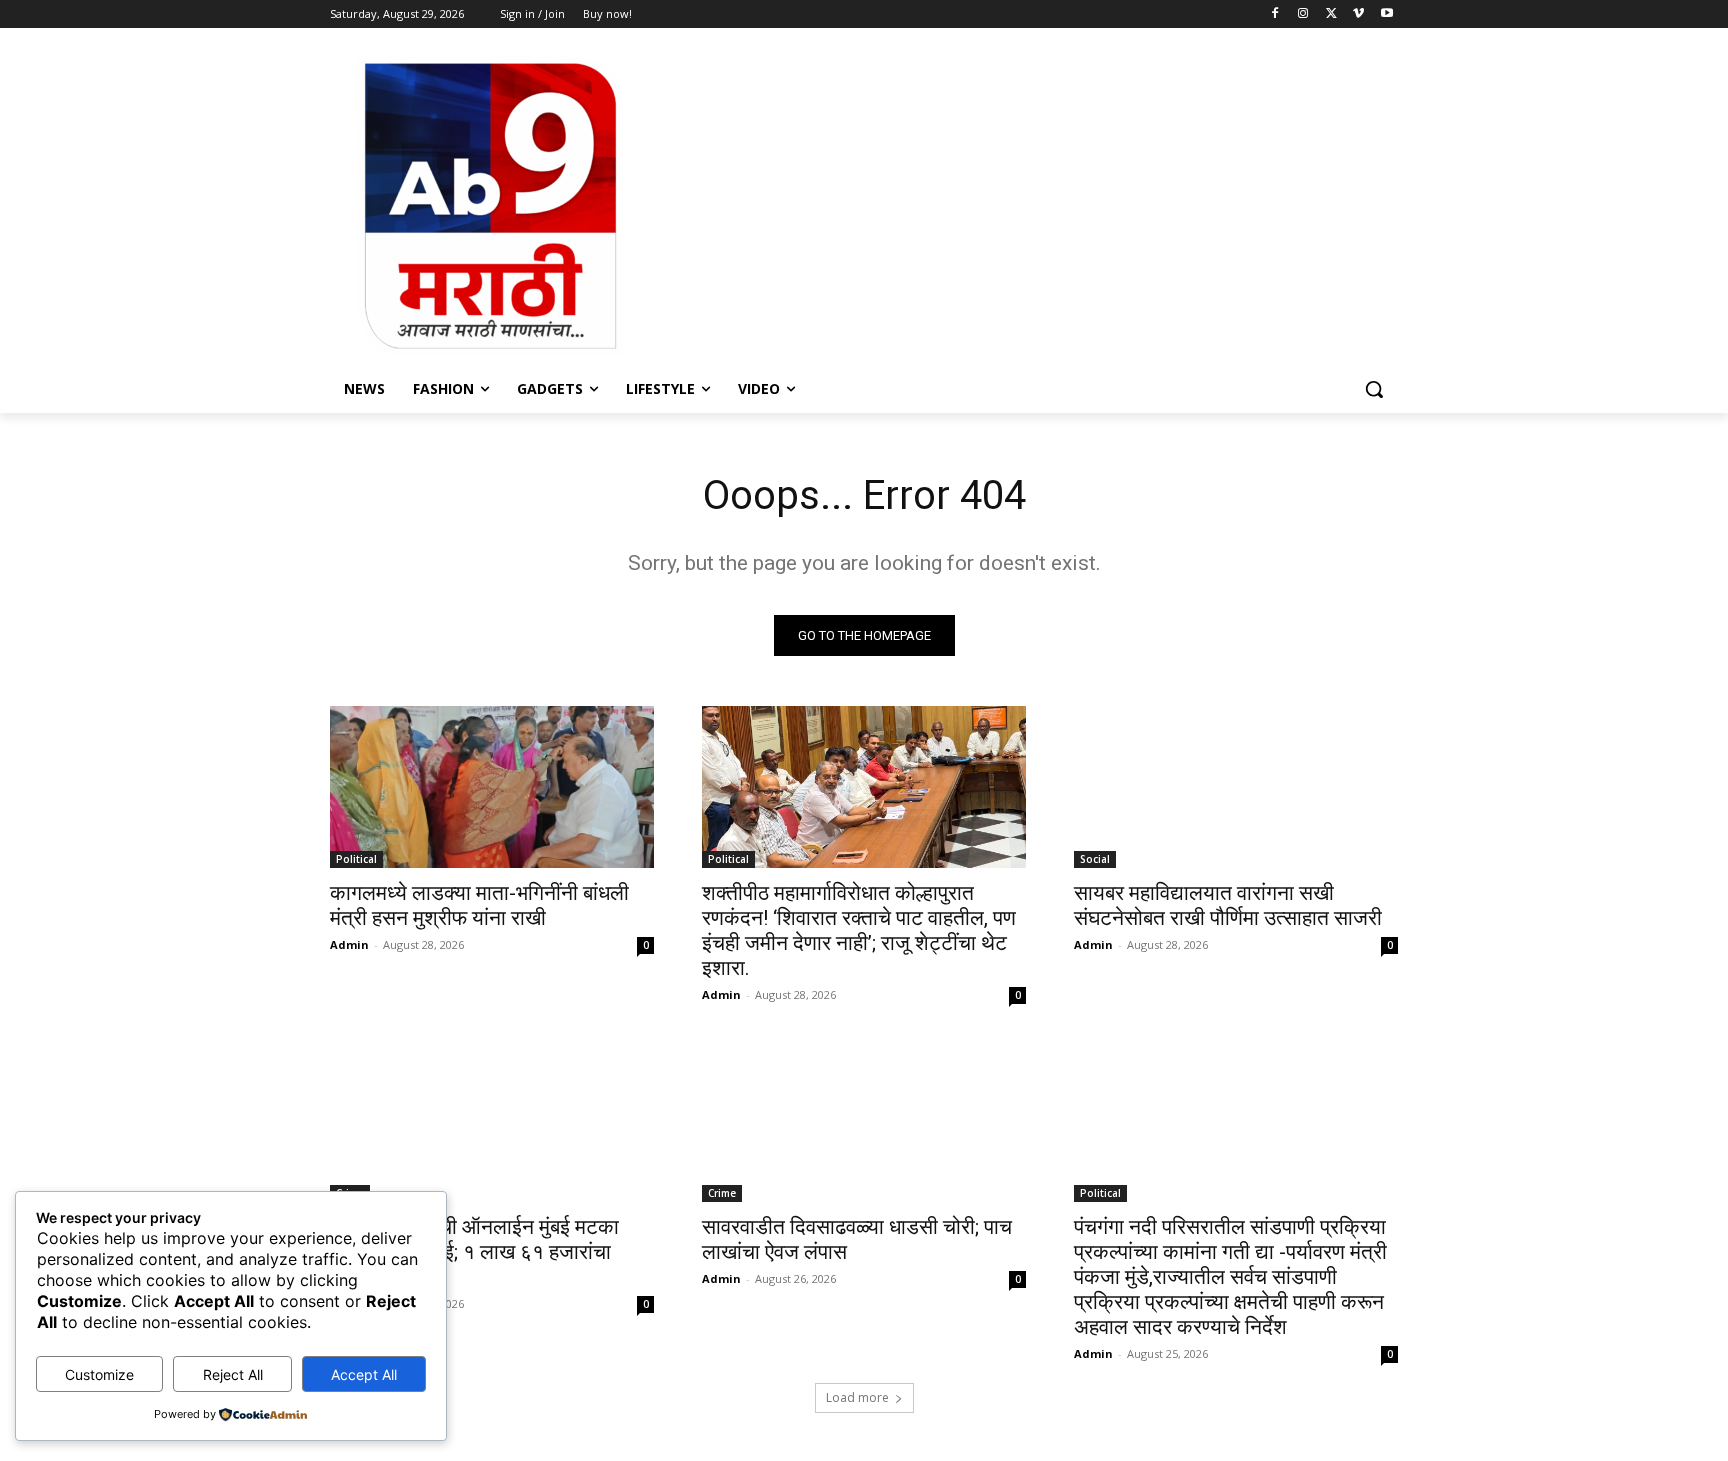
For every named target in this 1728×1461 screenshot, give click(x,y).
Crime (722, 1193)
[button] (1374, 389)
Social (1095, 859)
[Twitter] (1331, 14)
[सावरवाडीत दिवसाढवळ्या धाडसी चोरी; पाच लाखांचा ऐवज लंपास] (864, 1121)
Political (356, 859)
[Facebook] (1275, 14)
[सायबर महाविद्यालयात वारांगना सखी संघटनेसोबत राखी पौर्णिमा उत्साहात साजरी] (1236, 787)
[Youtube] (1386, 14)
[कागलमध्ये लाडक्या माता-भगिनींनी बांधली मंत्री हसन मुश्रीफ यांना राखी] (492, 787)
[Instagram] (1303, 14)
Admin (349, 944)
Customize (99, 1374)
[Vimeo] (1358, 14)
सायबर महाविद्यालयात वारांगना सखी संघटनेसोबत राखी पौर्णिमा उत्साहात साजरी (1228, 905)
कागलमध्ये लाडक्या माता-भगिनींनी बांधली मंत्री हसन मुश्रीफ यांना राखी (479, 905)
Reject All (233, 1374)
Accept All (364, 1374)
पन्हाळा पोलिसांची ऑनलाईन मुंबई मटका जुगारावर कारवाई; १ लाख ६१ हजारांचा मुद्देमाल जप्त (474, 1252)
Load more (857, 1397)
